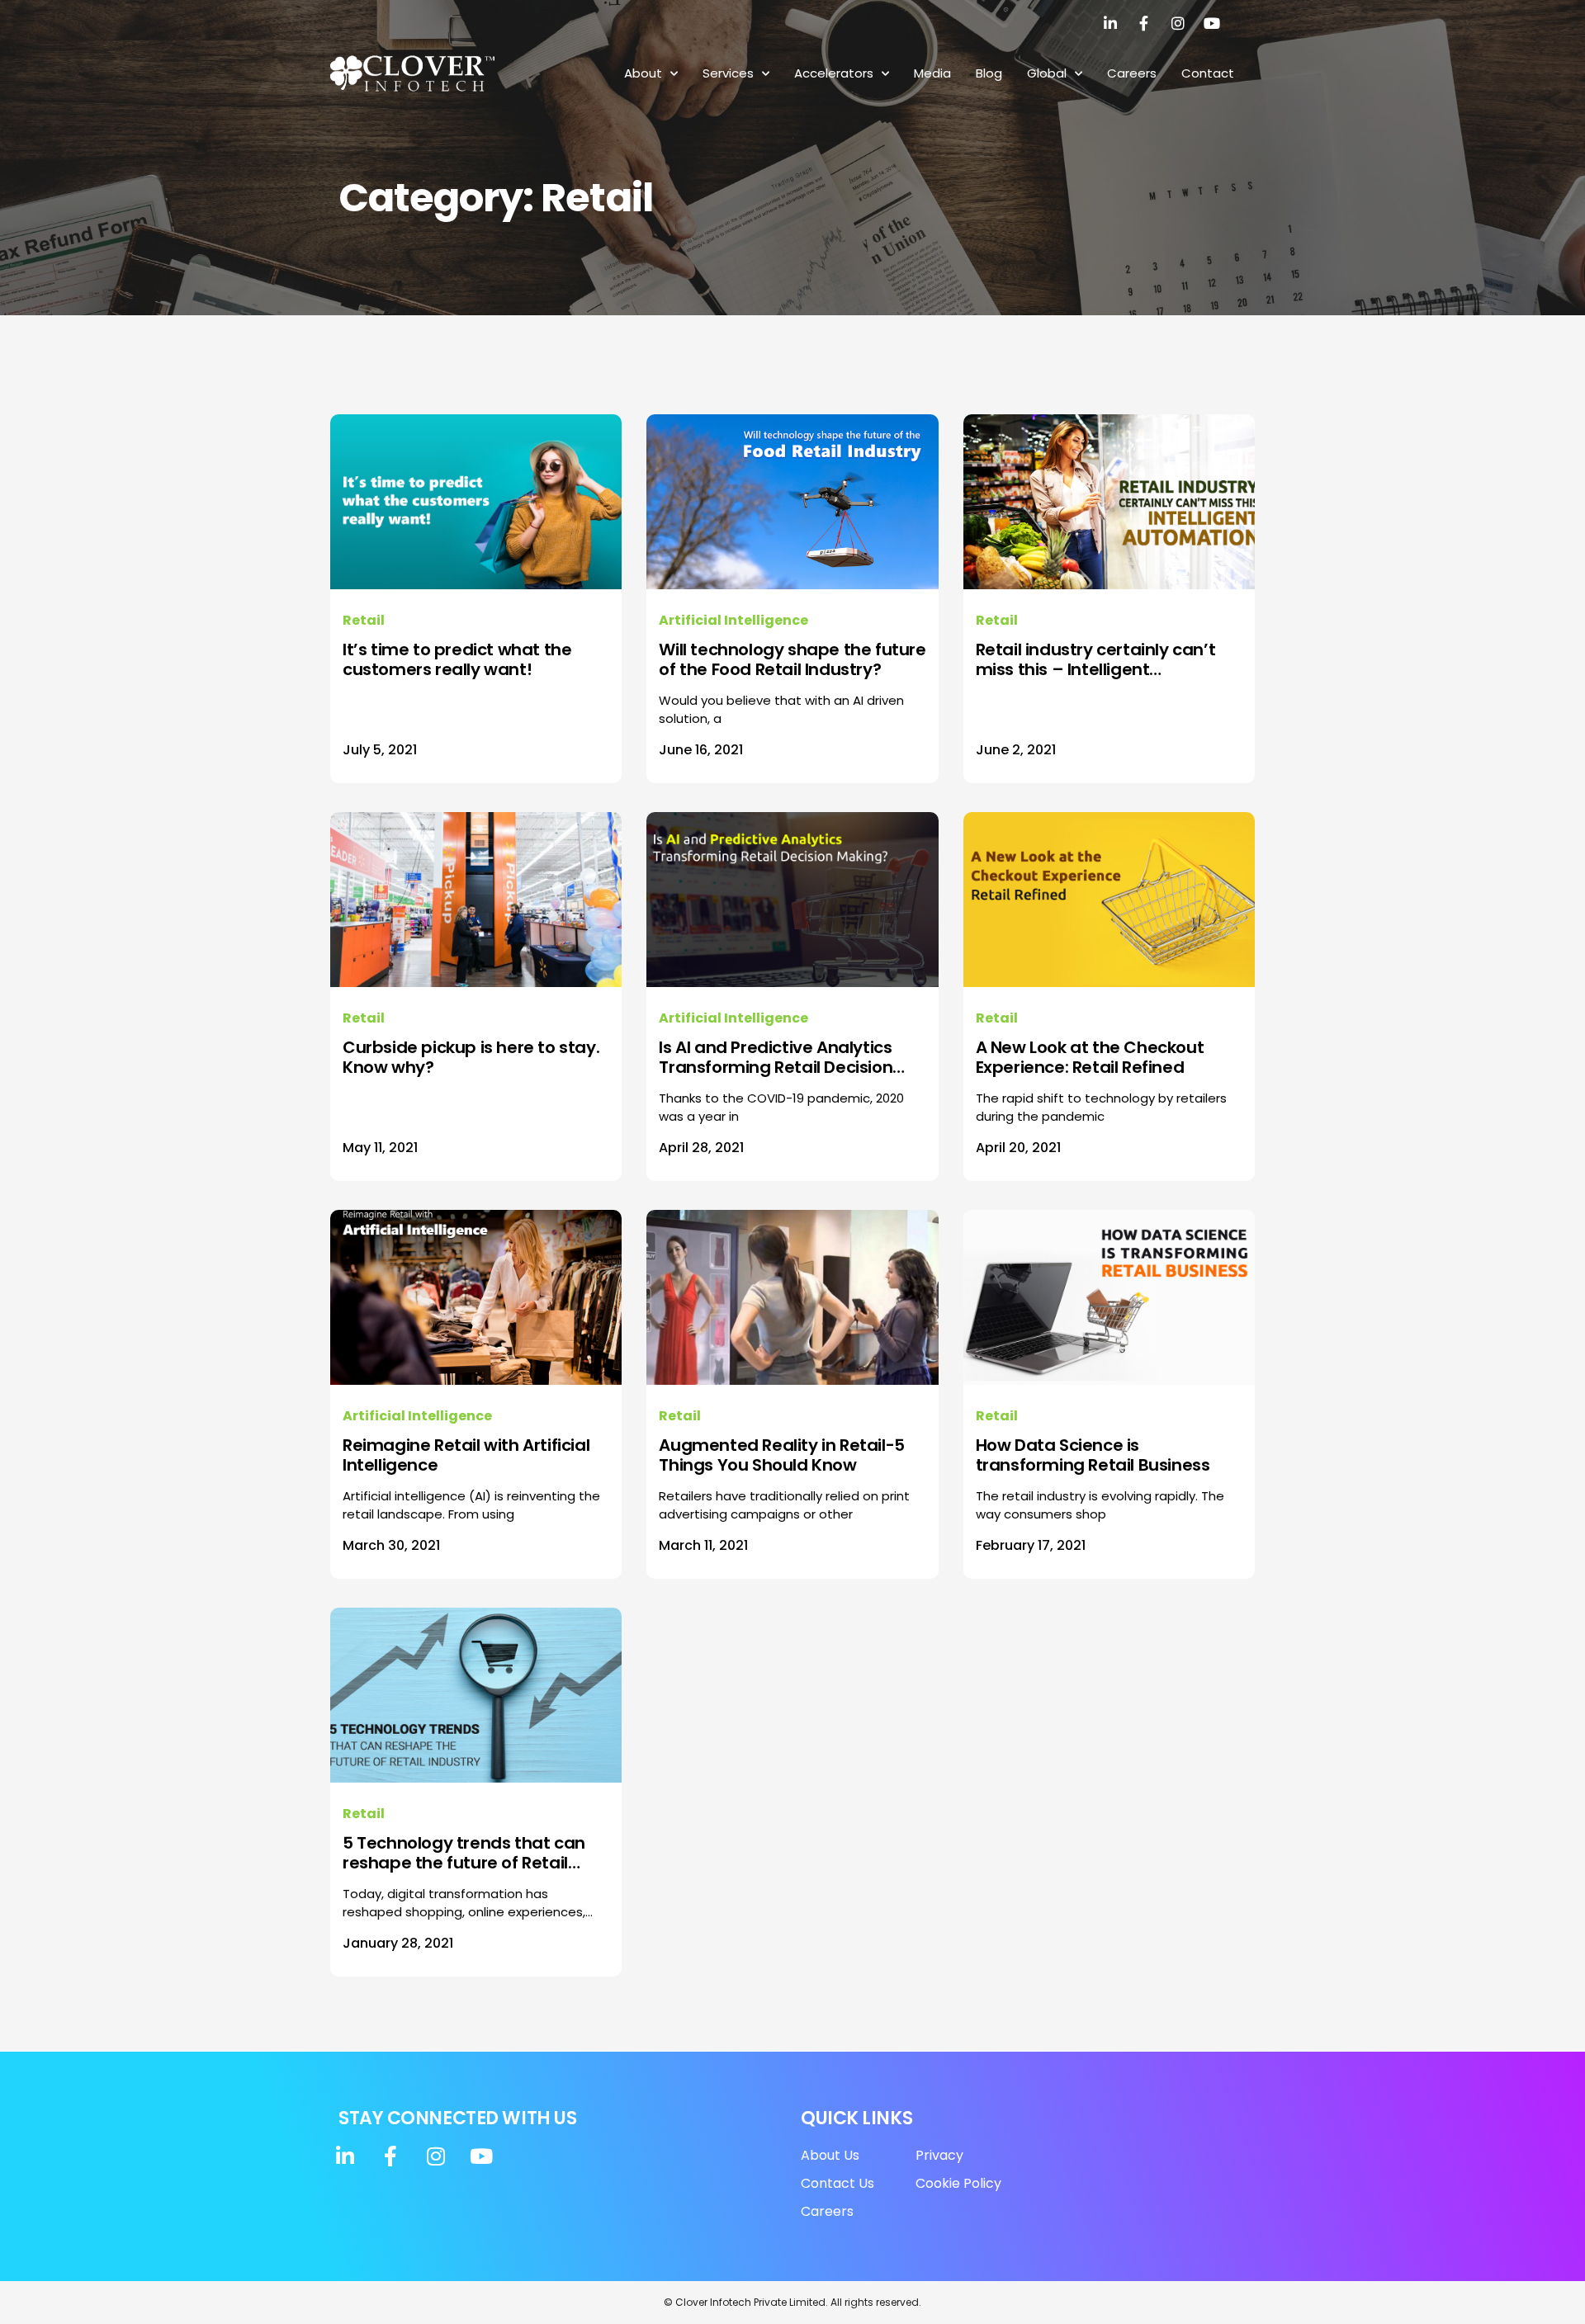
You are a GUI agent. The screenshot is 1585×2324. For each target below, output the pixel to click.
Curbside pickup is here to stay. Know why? (471, 1057)
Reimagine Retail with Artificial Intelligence (466, 1455)
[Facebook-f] (1144, 23)
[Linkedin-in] (1110, 23)
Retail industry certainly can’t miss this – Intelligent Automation (1096, 659)
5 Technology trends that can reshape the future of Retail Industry (464, 1853)
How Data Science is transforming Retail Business (1093, 1455)
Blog (989, 73)
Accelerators (834, 73)
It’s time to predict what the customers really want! (457, 659)
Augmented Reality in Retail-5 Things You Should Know (781, 1455)
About (643, 73)
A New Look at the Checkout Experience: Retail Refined (1090, 1057)
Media (932, 73)
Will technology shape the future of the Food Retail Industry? (792, 659)
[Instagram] (1178, 23)
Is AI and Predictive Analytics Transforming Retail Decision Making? (776, 1057)
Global (1047, 73)
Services (728, 73)
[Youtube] (1212, 23)
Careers (1132, 73)
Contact (1208, 73)
